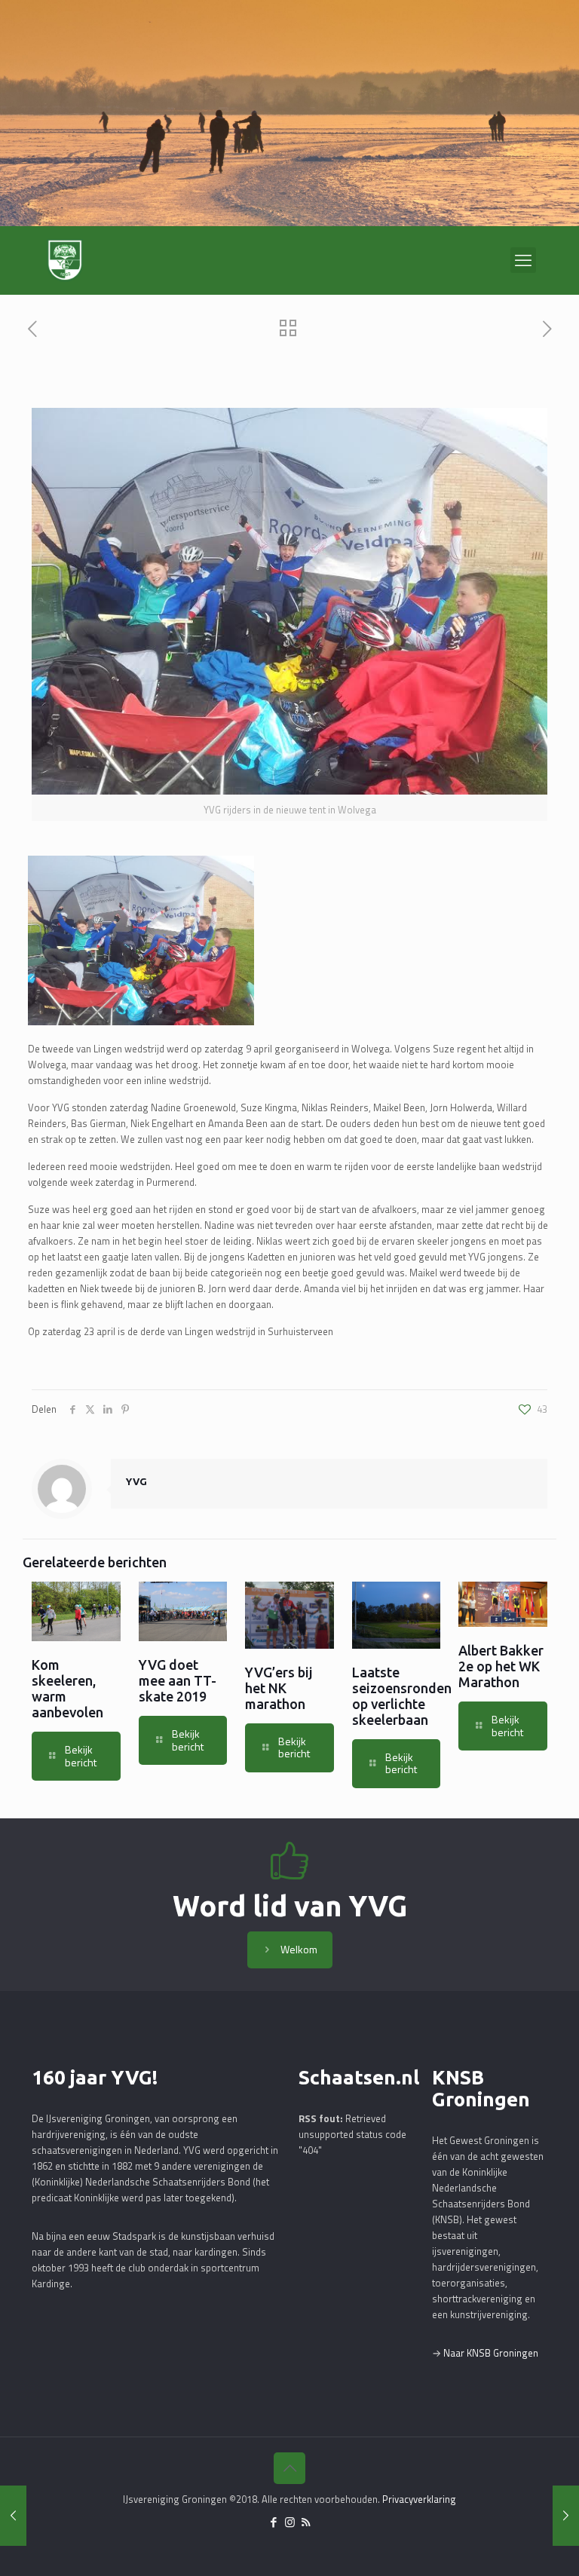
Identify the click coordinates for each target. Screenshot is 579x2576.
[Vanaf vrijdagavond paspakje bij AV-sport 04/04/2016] (13, 2516)
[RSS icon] (306, 2522)
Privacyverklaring (419, 2499)
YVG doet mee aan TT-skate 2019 (178, 1680)
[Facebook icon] (274, 2522)
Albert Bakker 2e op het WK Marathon (501, 1666)
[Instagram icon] (290, 2522)
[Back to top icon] (289, 2468)
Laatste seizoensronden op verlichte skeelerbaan (402, 1696)
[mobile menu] (523, 260)
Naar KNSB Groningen (491, 2353)
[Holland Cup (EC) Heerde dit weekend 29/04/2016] (566, 2516)
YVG (136, 1481)
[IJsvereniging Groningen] (65, 260)
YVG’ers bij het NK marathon (279, 1688)
